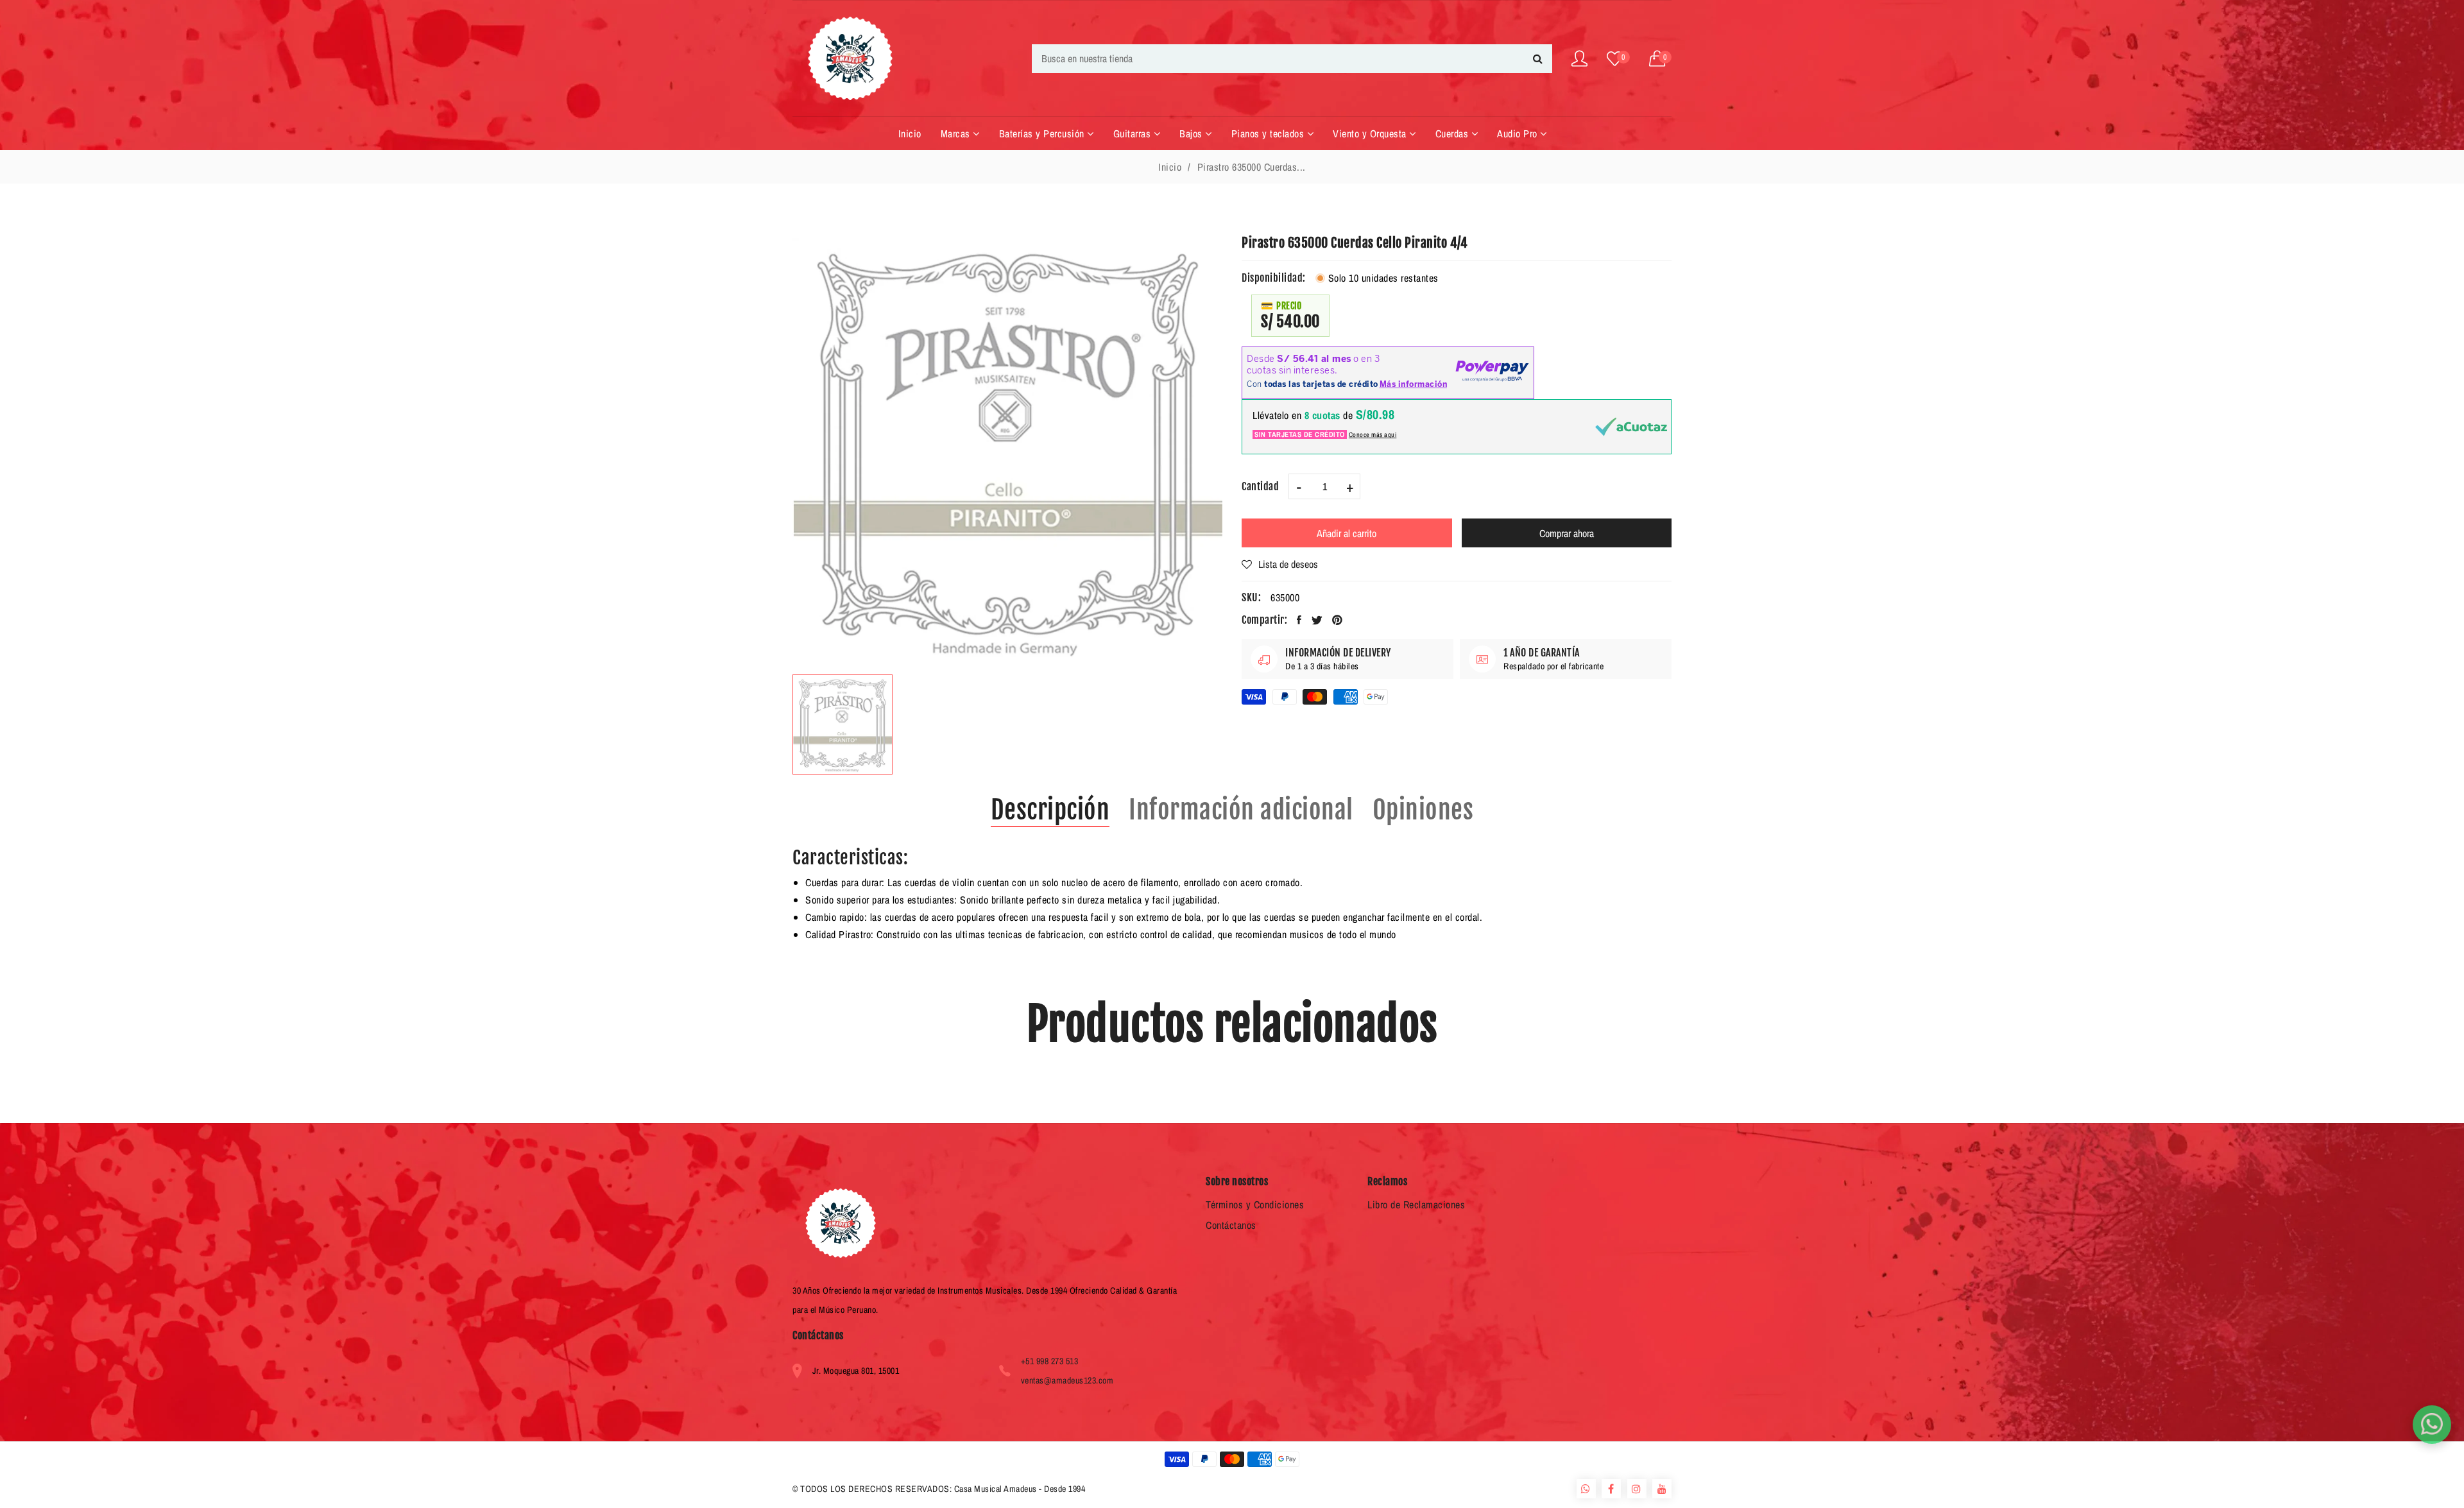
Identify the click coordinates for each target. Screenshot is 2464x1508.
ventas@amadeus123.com (1067, 1380)
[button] (1661, 59)
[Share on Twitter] (1317, 620)
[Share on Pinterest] (1338, 620)
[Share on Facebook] (1299, 620)
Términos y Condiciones (1255, 1204)
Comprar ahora (1567, 533)
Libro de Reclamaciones (1416, 1204)
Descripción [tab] (1050, 810)
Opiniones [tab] (1423, 810)
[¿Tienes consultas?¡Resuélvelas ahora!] (2432, 1425)
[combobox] (1292, 59)
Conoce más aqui (1373, 434)
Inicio (1170, 167)
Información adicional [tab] (1241, 810)
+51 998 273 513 (1050, 1361)
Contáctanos (1231, 1225)
